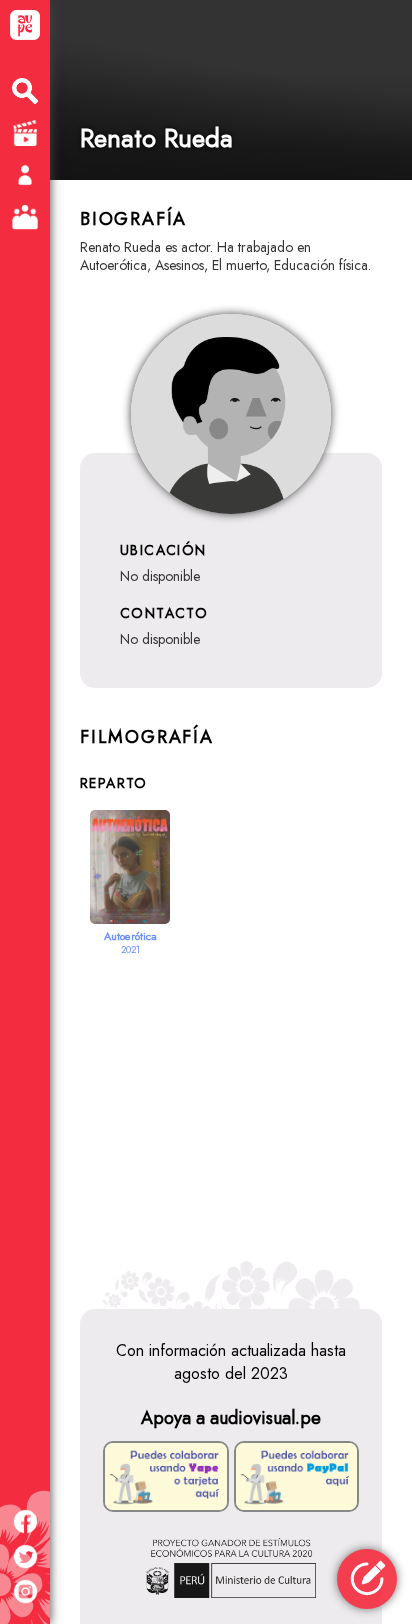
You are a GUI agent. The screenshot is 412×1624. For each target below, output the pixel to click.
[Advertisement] (231, 1119)
